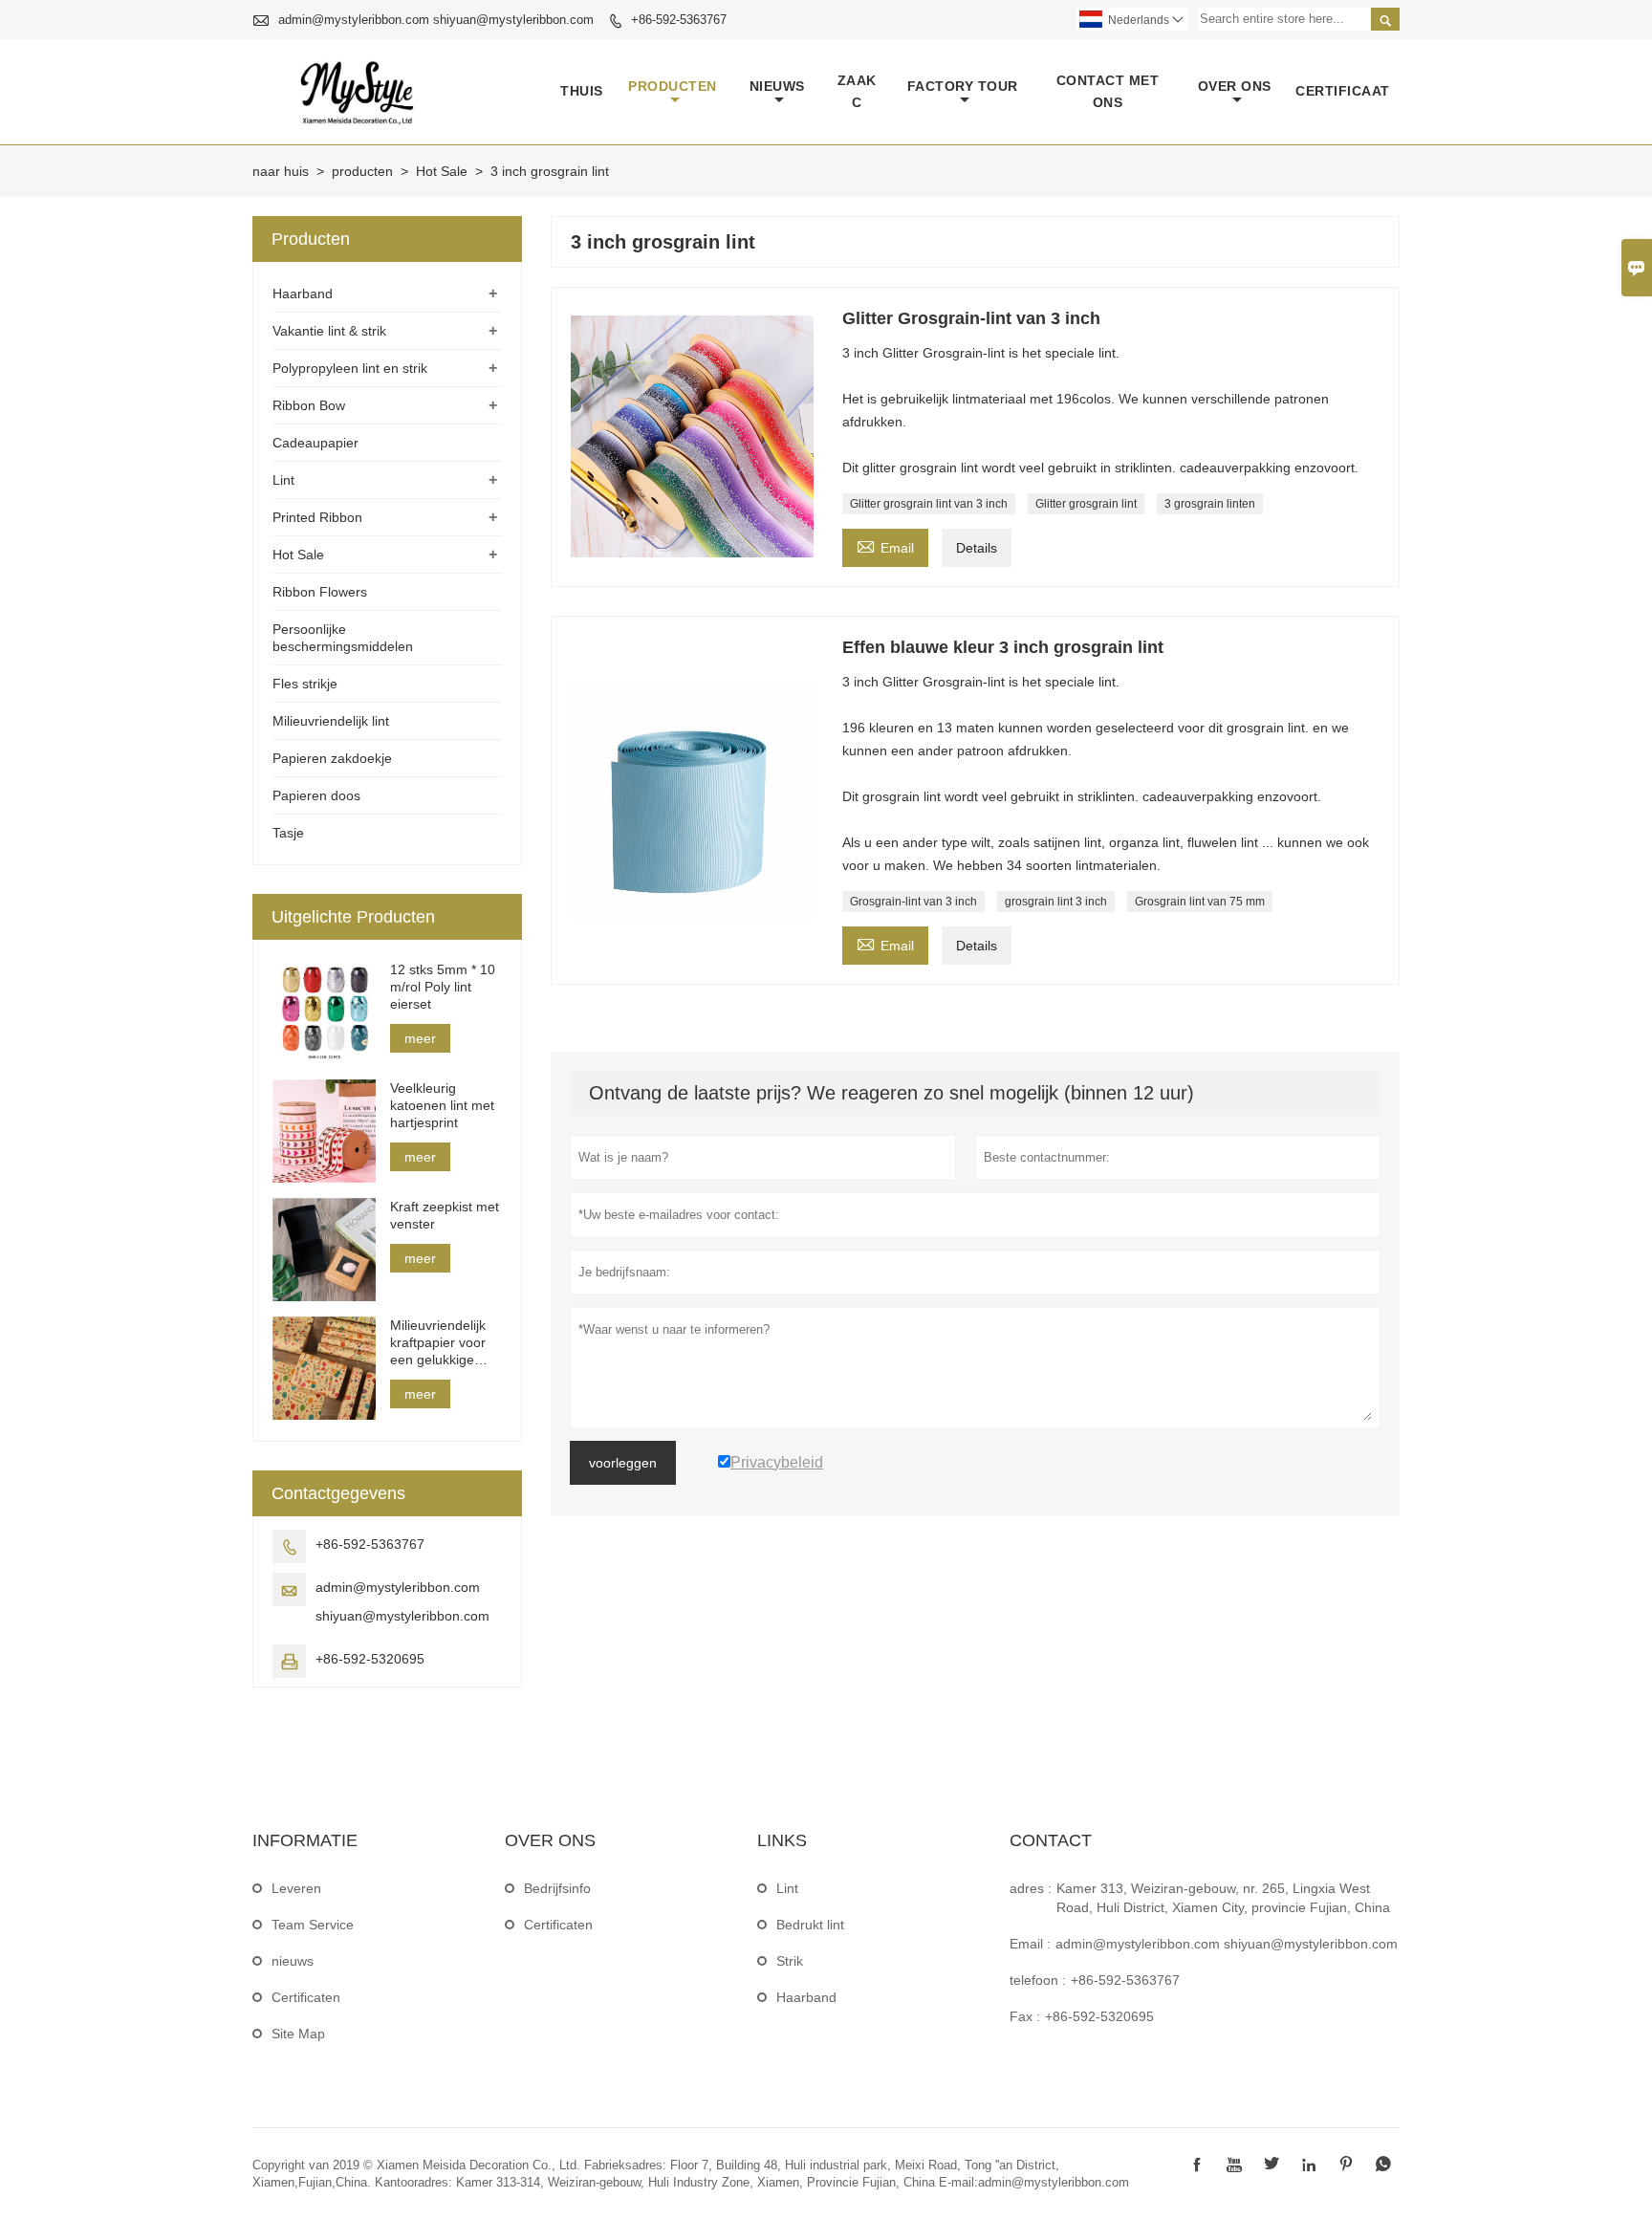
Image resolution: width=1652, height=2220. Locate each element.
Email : (1030, 1944)
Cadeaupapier (315, 443)
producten (673, 86)
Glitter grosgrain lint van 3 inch (929, 504)
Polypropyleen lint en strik (350, 368)
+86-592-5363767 (679, 20)
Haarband (303, 294)
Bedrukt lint (810, 1925)
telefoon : (1038, 1980)
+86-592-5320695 (370, 1659)
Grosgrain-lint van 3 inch (913, 902)
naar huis (281, 171)
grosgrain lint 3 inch (1056, 902)
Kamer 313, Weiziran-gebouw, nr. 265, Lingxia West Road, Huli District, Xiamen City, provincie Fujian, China (1223, 1898)
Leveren (296, 1888)
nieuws (777, 86)
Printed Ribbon (317, 517)
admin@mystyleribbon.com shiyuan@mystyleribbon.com (436, 20)
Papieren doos (316, 795)
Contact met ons (1108, 91)
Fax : (1025, 2016)
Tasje (288, 833)
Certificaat (1343, 91)
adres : (1031, 1888)
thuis (582, 91)
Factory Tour (963, 86)
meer (420, 1038)
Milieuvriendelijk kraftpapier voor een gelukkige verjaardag (438, 1343)
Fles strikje (305, 684)
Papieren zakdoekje (332, 758)
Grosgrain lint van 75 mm (1200, 902)
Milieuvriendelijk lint (331, 721)
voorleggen (623, 1463)
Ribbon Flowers (320, 592)
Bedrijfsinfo (557, 1888)
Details (977, 548)
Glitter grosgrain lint (1086, 504)
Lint (283, 480)
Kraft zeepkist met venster (445, 1215)
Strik (790, 1961)
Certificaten (306, 1997)
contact (1051, 1840)
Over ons (1235, 86)
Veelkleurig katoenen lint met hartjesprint (442, 1105)
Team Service (313, 1925)
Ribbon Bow (309, 405)
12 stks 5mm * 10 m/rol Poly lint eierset (443, 987)
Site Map (298, 2034)
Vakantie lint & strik (329, 331)
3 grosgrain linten (1210, 504)
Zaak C (857, 91)
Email (885, 545)
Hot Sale (442, 171)
